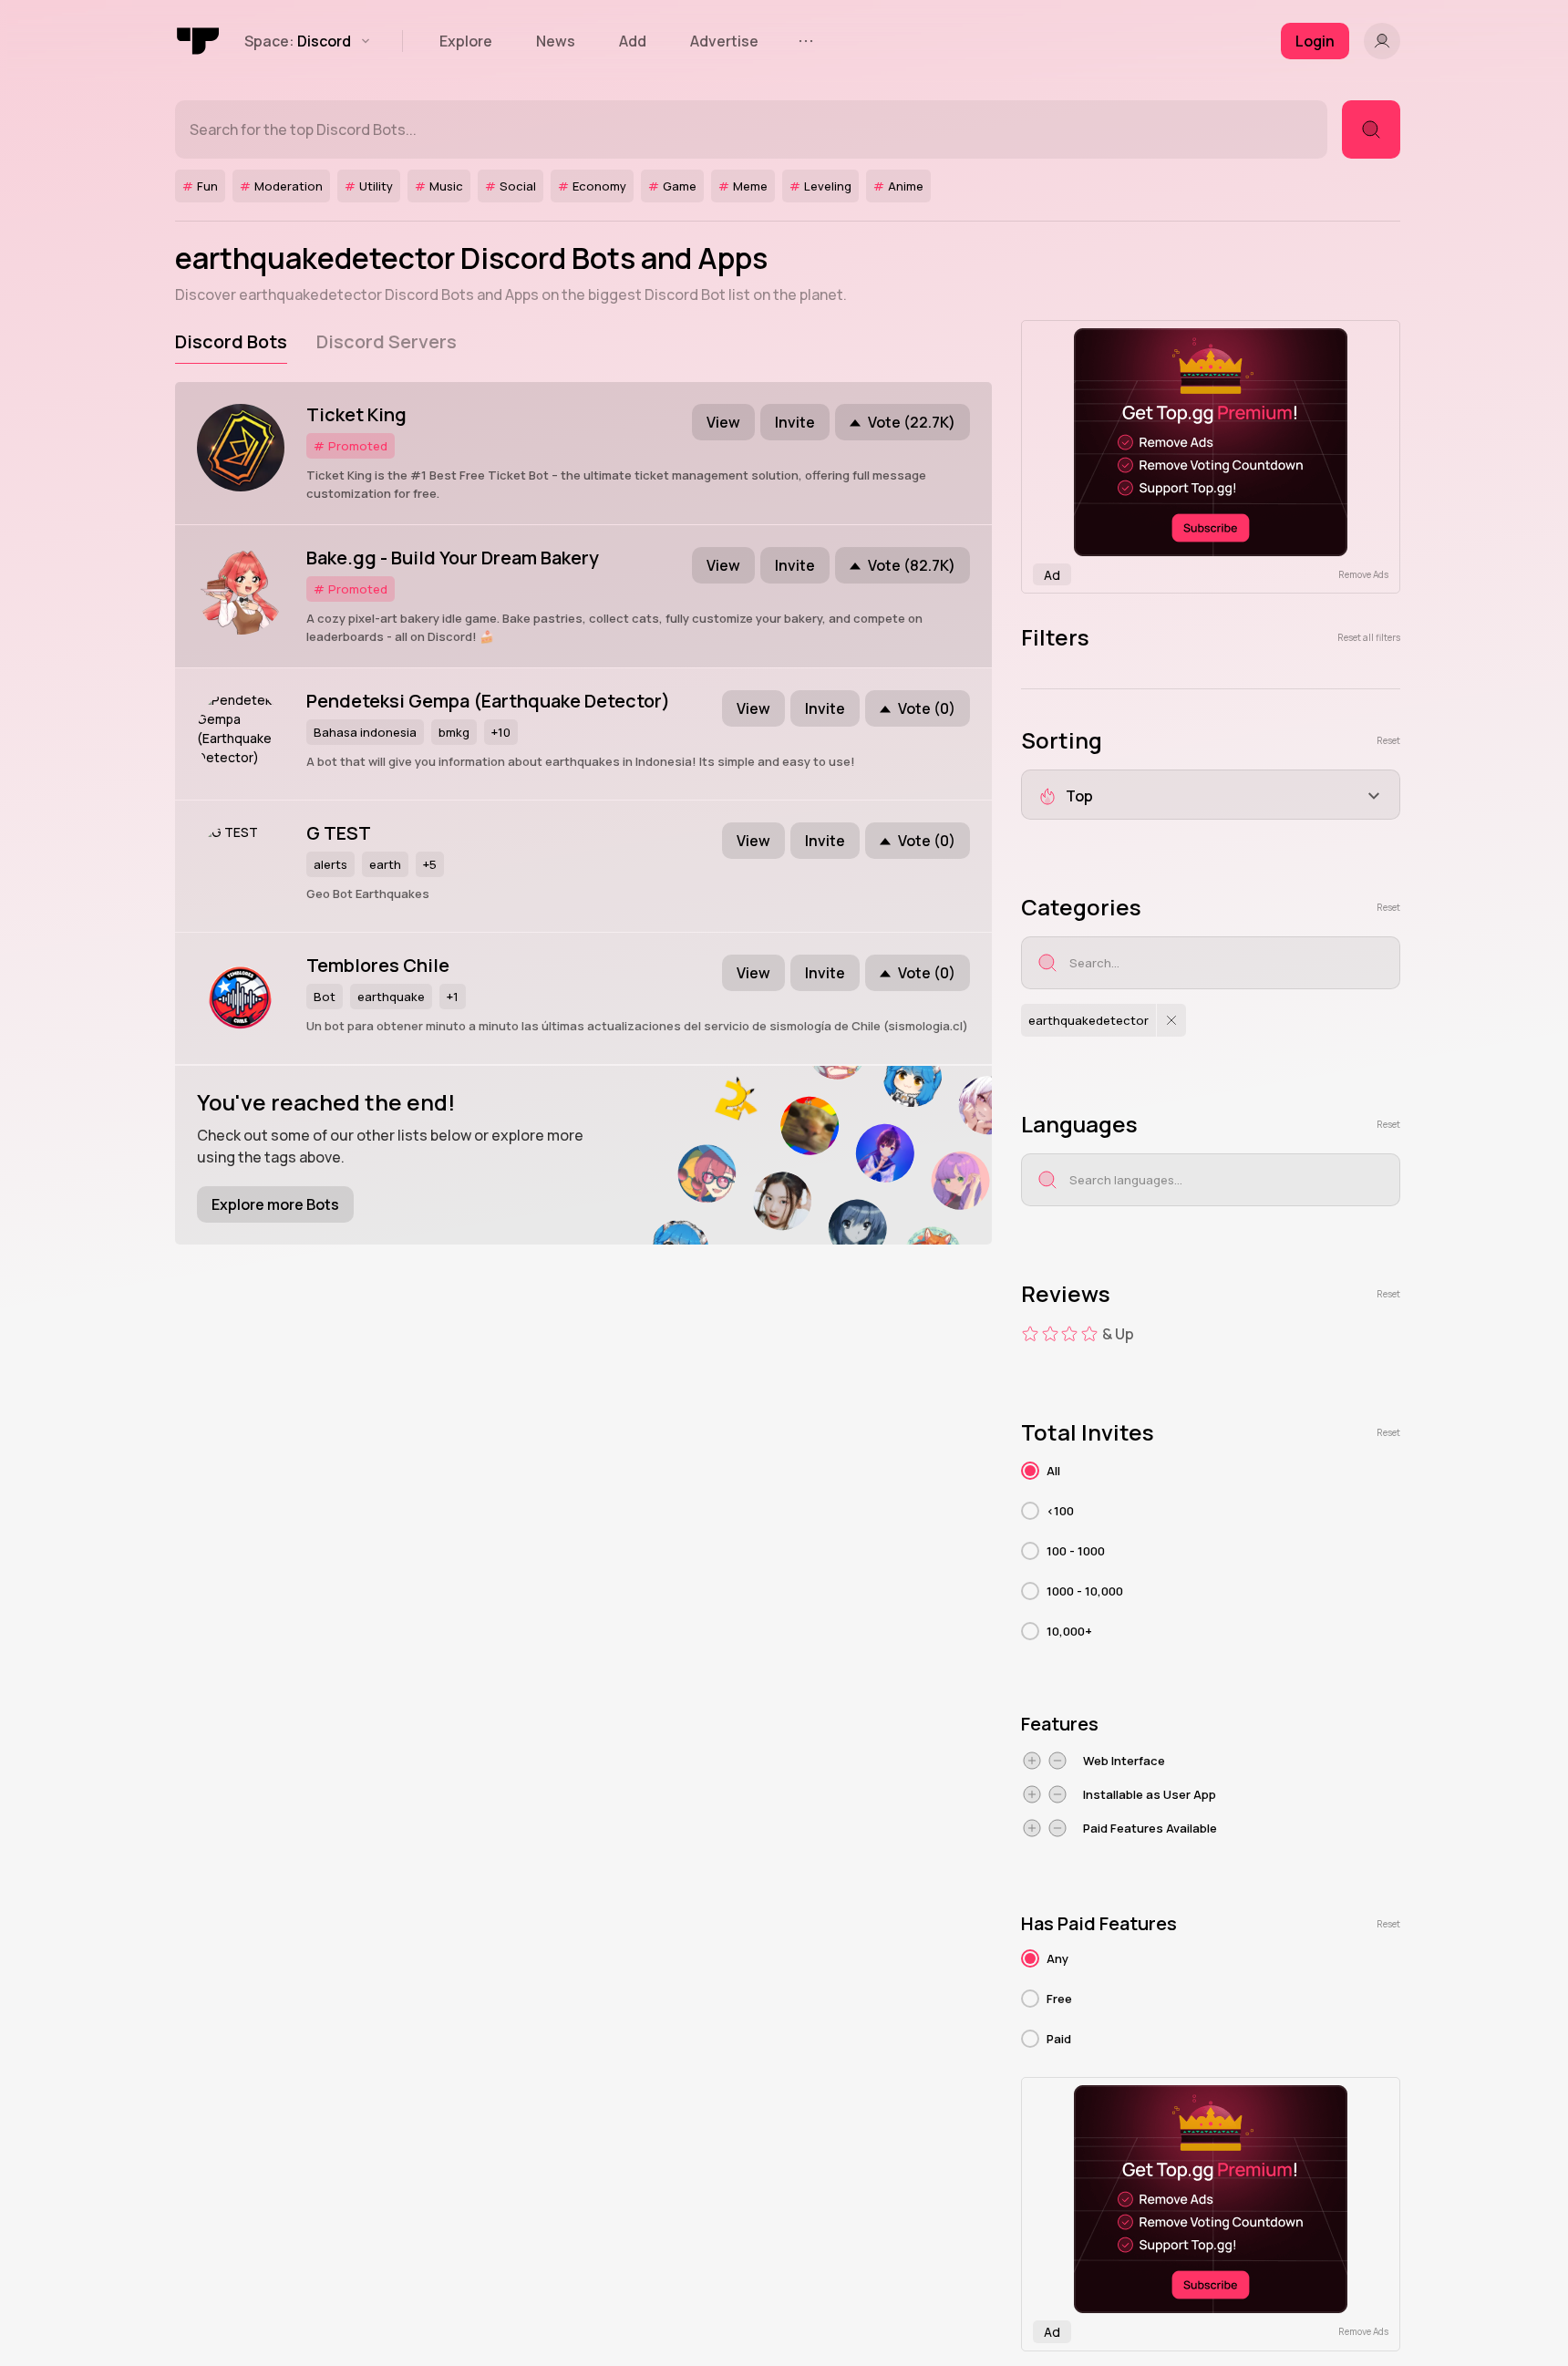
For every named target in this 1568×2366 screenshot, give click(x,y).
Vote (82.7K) (912, 565)
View (723, 422)
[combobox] (1211, 795)
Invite (795, 422)
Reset (1388, 740)
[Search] (1371, 129)
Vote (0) (927, 708)
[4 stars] (1089, 1334)
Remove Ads (1363, 574)
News (556, 41)
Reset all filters (1369, 637)
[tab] (231, 342)
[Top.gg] (199, 41)
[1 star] (1030, 1334)
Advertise (724, 41)
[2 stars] (1050, 1334)
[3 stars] (1069, 1334)
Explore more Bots (275, 1204)
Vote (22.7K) (912, 422)
